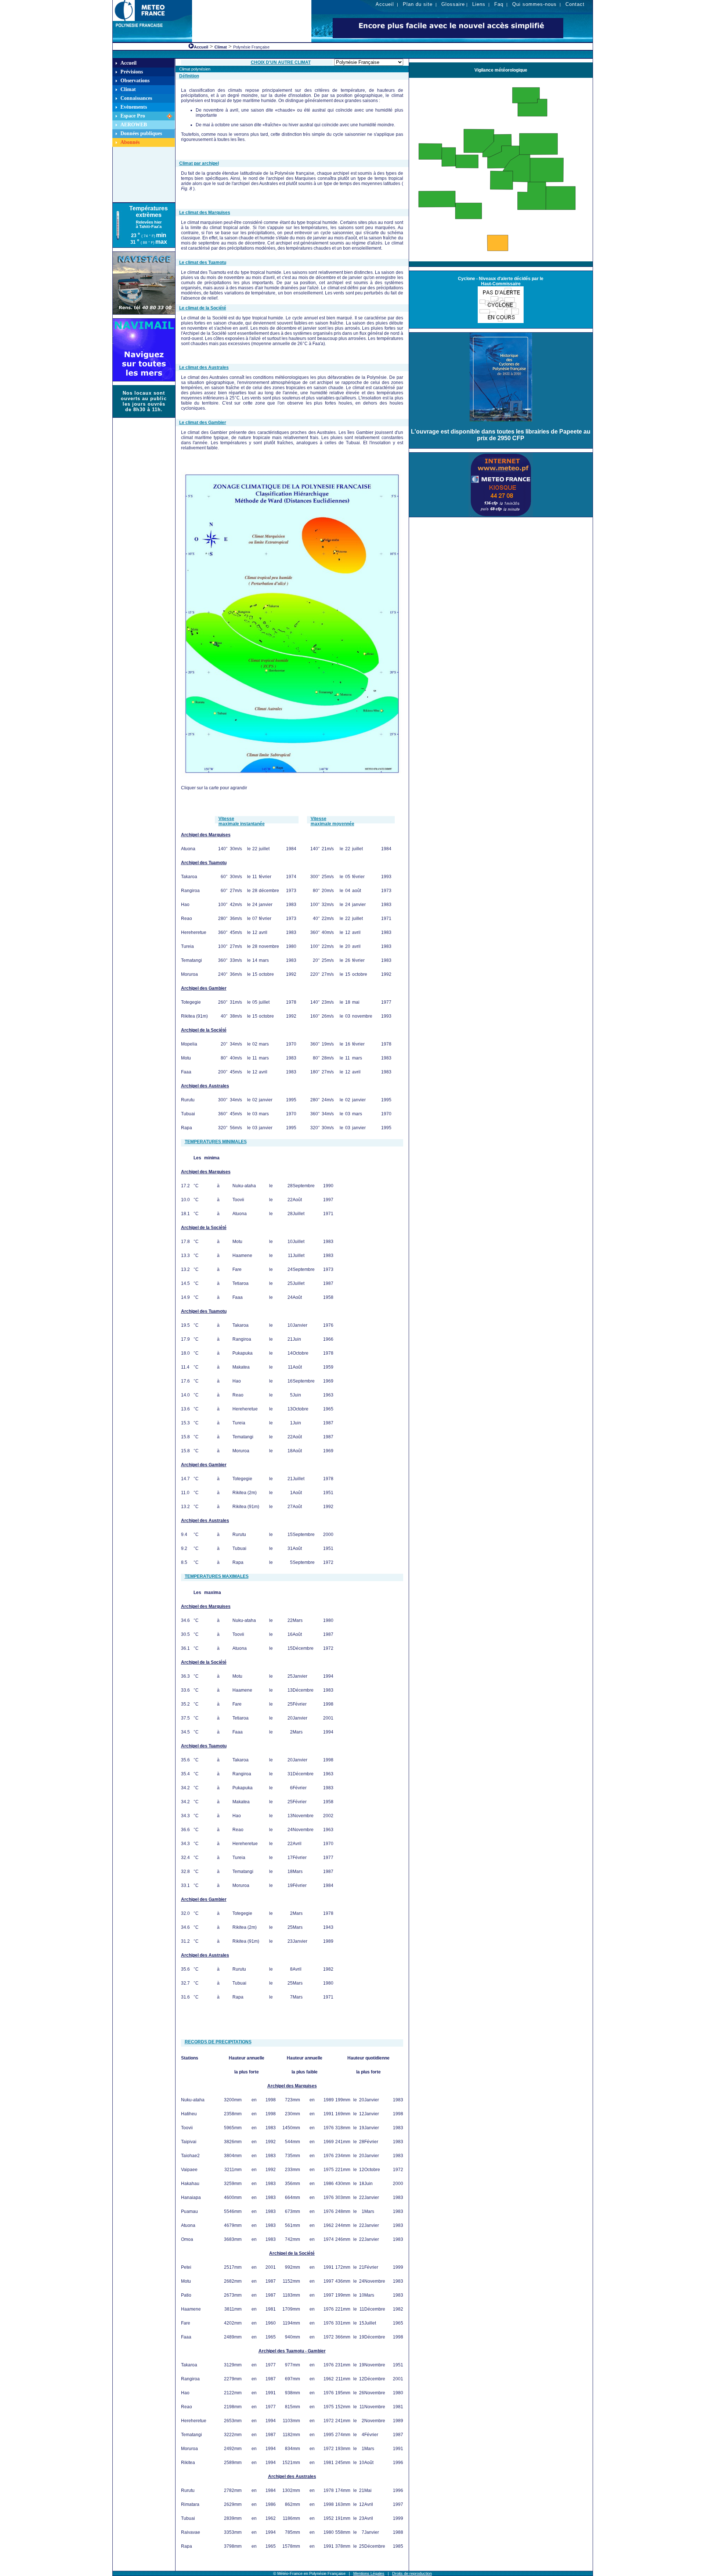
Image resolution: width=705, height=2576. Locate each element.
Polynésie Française (251, 47)
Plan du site (418, 4)
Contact (575, 4)
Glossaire (453, 4)
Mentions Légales (369, 2573)
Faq (499, 4)
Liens (479, 4)
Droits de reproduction (412, 2573)
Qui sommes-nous (534, 4)
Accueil (385, 4)
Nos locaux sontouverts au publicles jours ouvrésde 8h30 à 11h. (144, 401)
